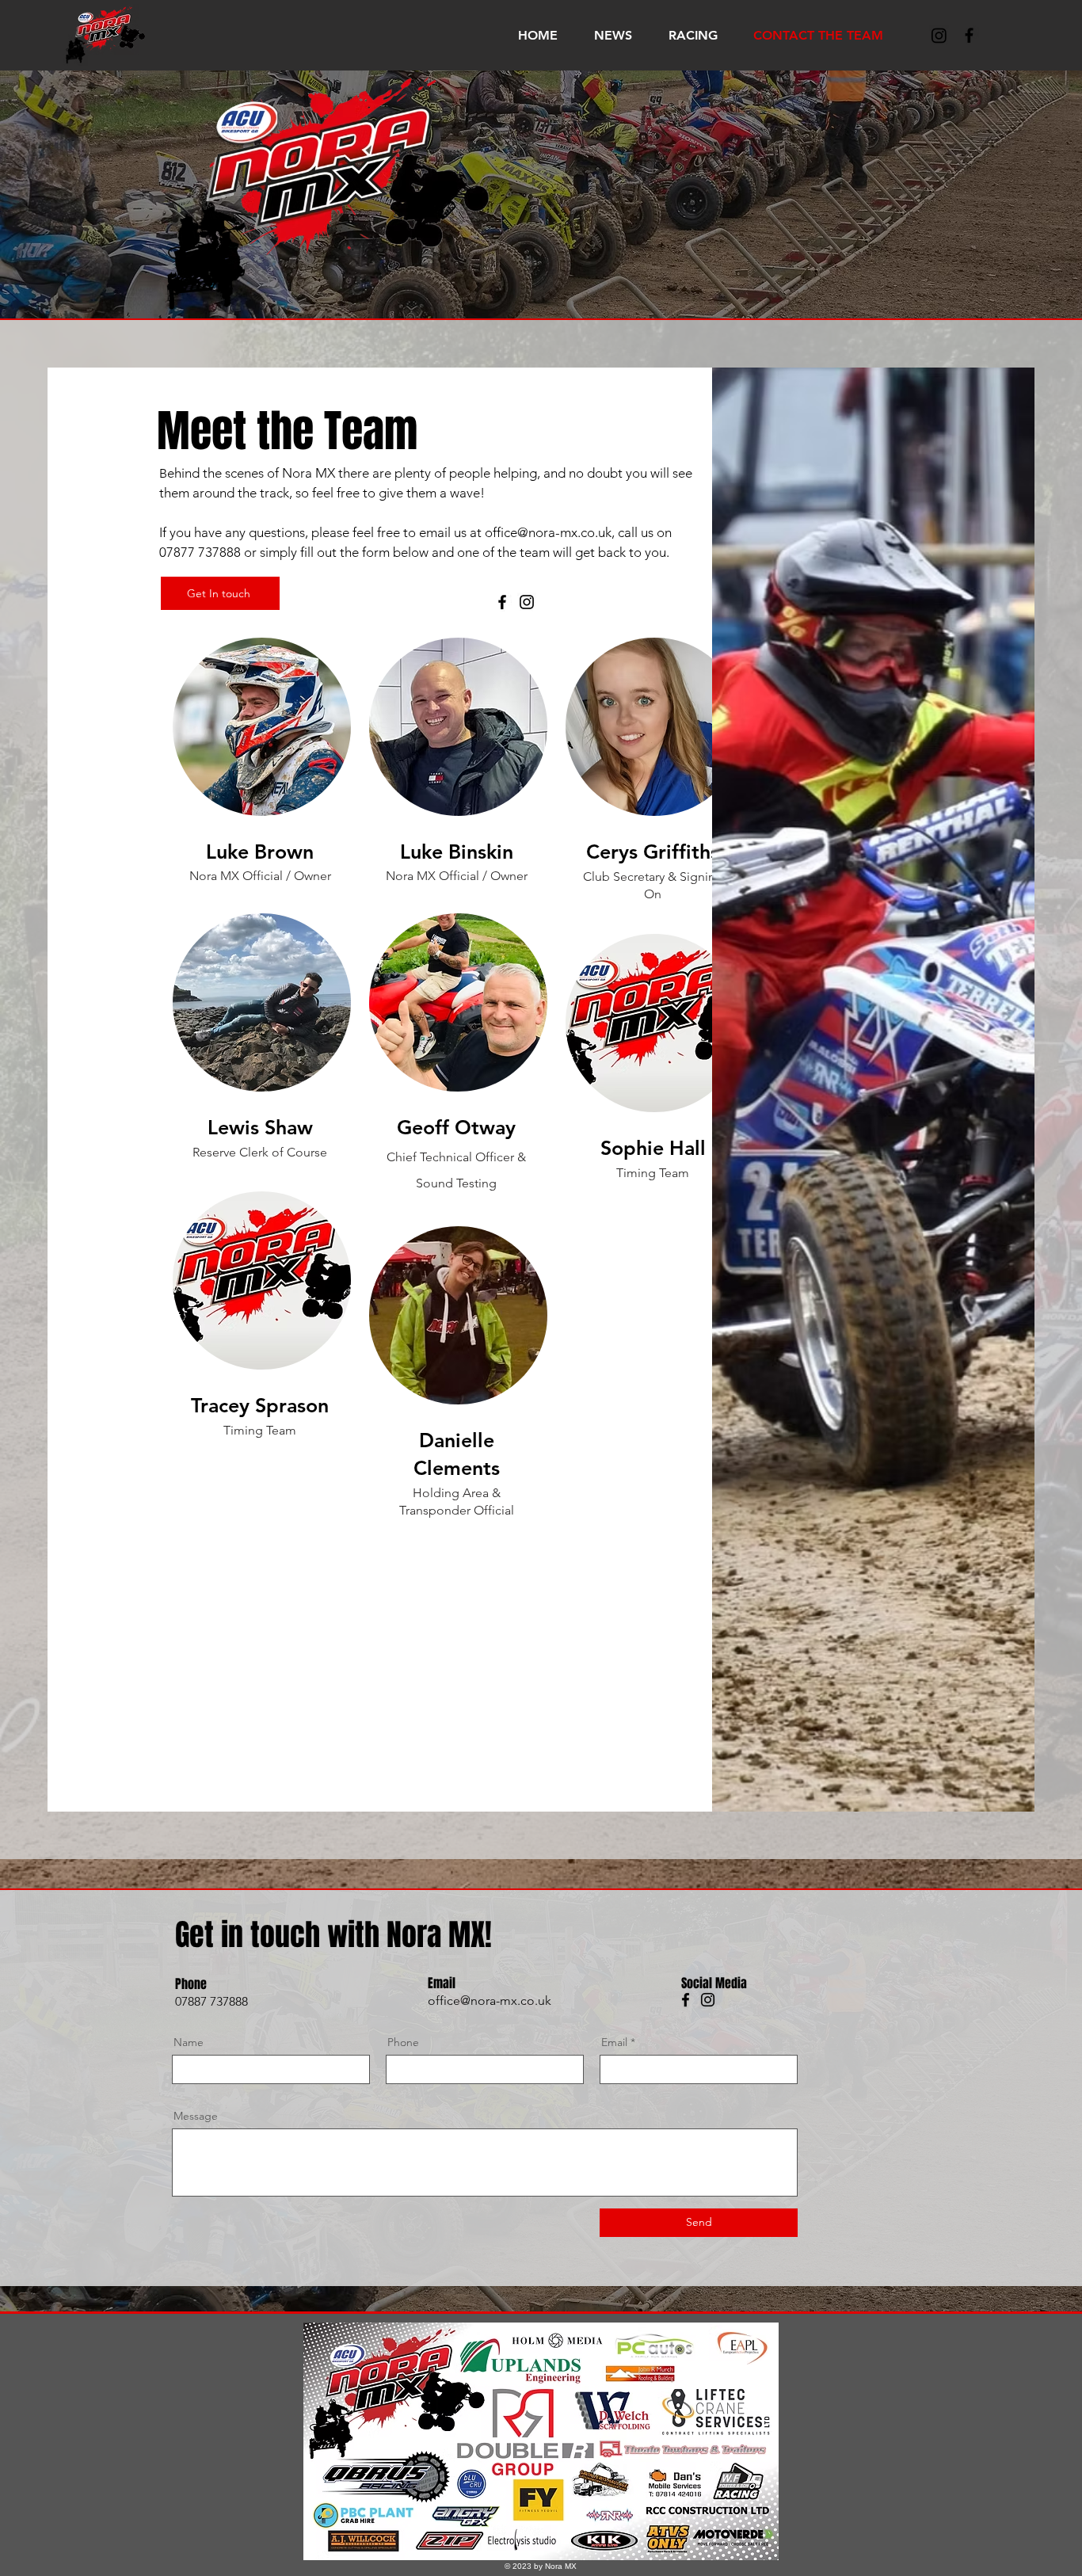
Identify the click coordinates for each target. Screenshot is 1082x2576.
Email (614, 2042)
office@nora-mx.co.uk (548, 532)
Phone (403, 2042)
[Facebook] (502, 602)
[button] (683, 35)
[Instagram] (939, 35)
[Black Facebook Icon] (969, 35)
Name (189, 2042)
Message (196, 2116)
